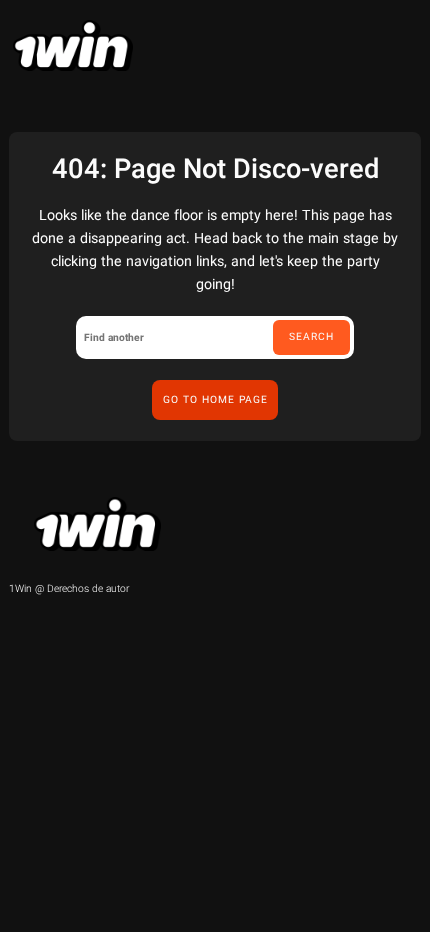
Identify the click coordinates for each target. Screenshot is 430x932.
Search (311, 336)
